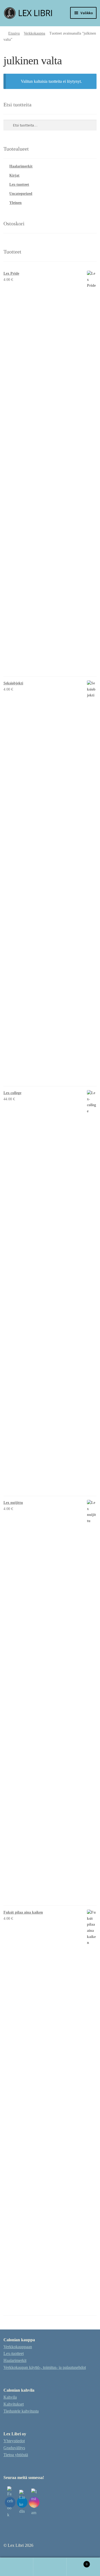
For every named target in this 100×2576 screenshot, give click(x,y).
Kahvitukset (14, 2404)
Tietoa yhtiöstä (16, 2455)
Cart (77, 2562)
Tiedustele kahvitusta (21, 2411)
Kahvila (10, 2397)
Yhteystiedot (14, 2441)
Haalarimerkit (21, 166)
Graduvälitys (14, 2448)
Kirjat (14, 175)
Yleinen (15, 203)
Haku (50, 2567)
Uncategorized (21, 194)
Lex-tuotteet (19, 184)
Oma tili (17, 2567)
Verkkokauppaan (18, 2347)
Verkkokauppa (34, 33)
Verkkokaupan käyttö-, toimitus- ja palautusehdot (45, 2367)
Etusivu (14, 33)
